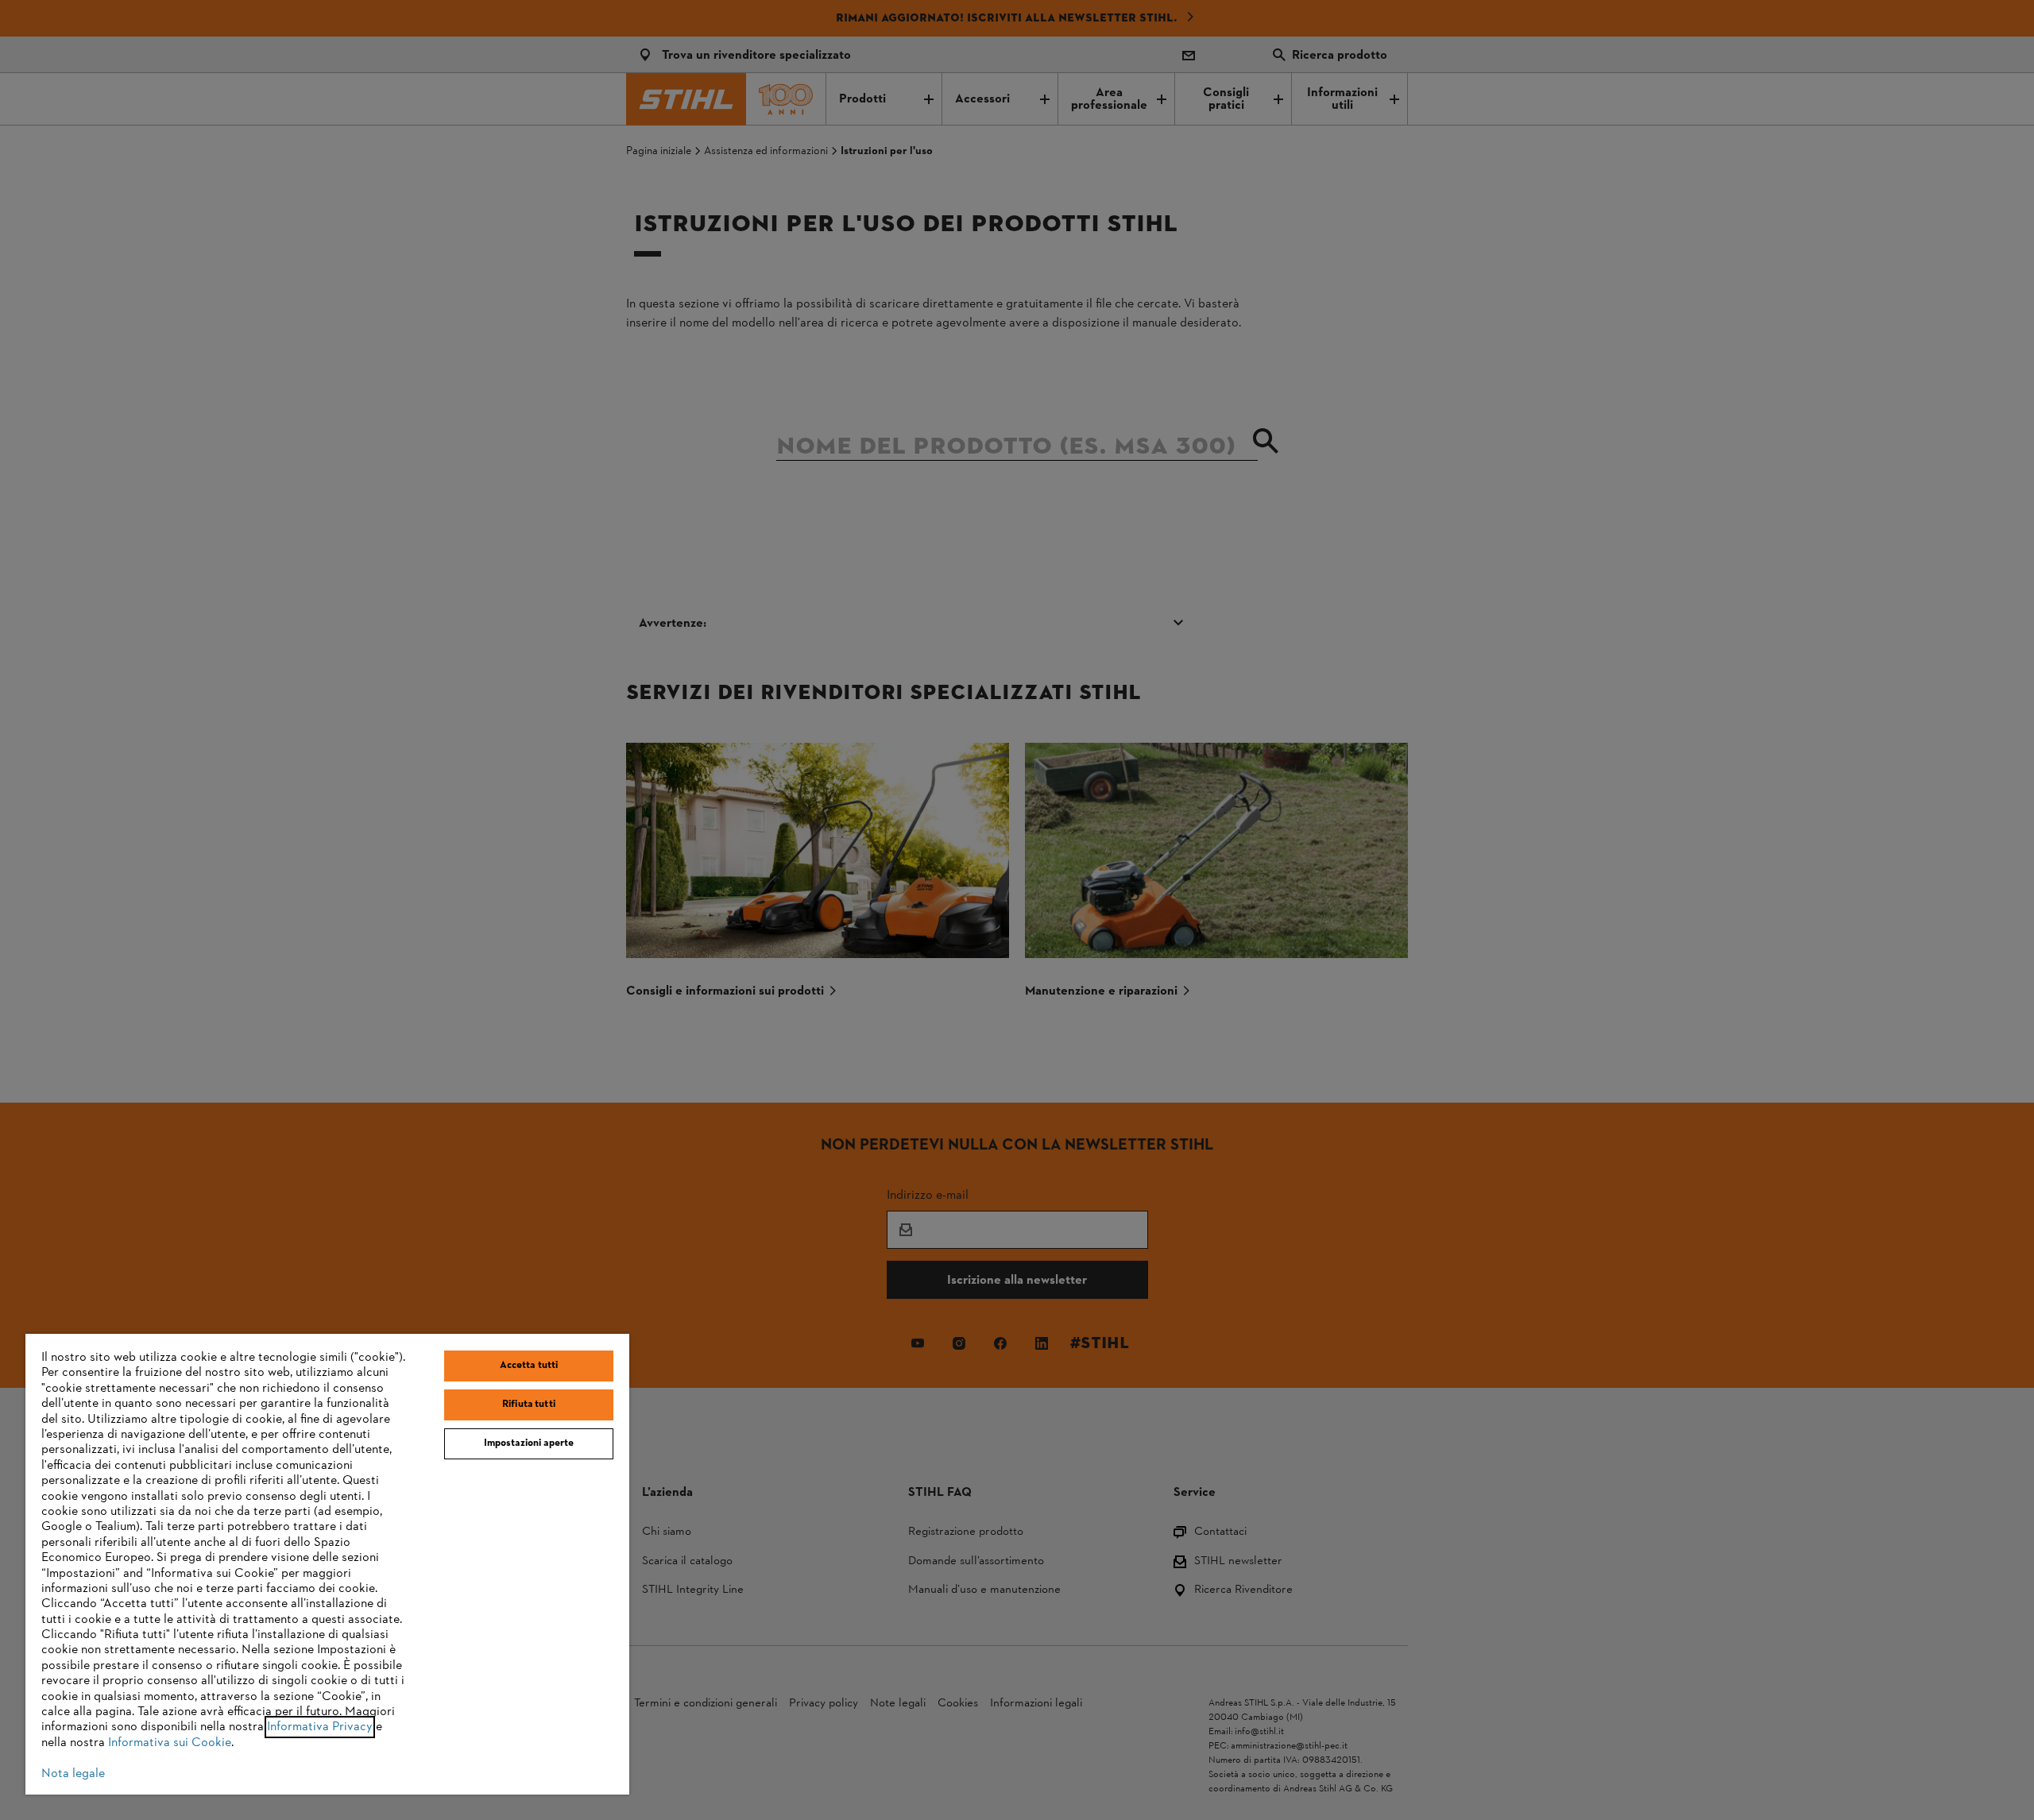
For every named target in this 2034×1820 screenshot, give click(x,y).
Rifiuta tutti (529, 1405)
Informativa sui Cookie (170, 1743)
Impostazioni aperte (529, 1443)
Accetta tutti (529, 1366)
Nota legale (73, 1774)
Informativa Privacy (320, 1727)
